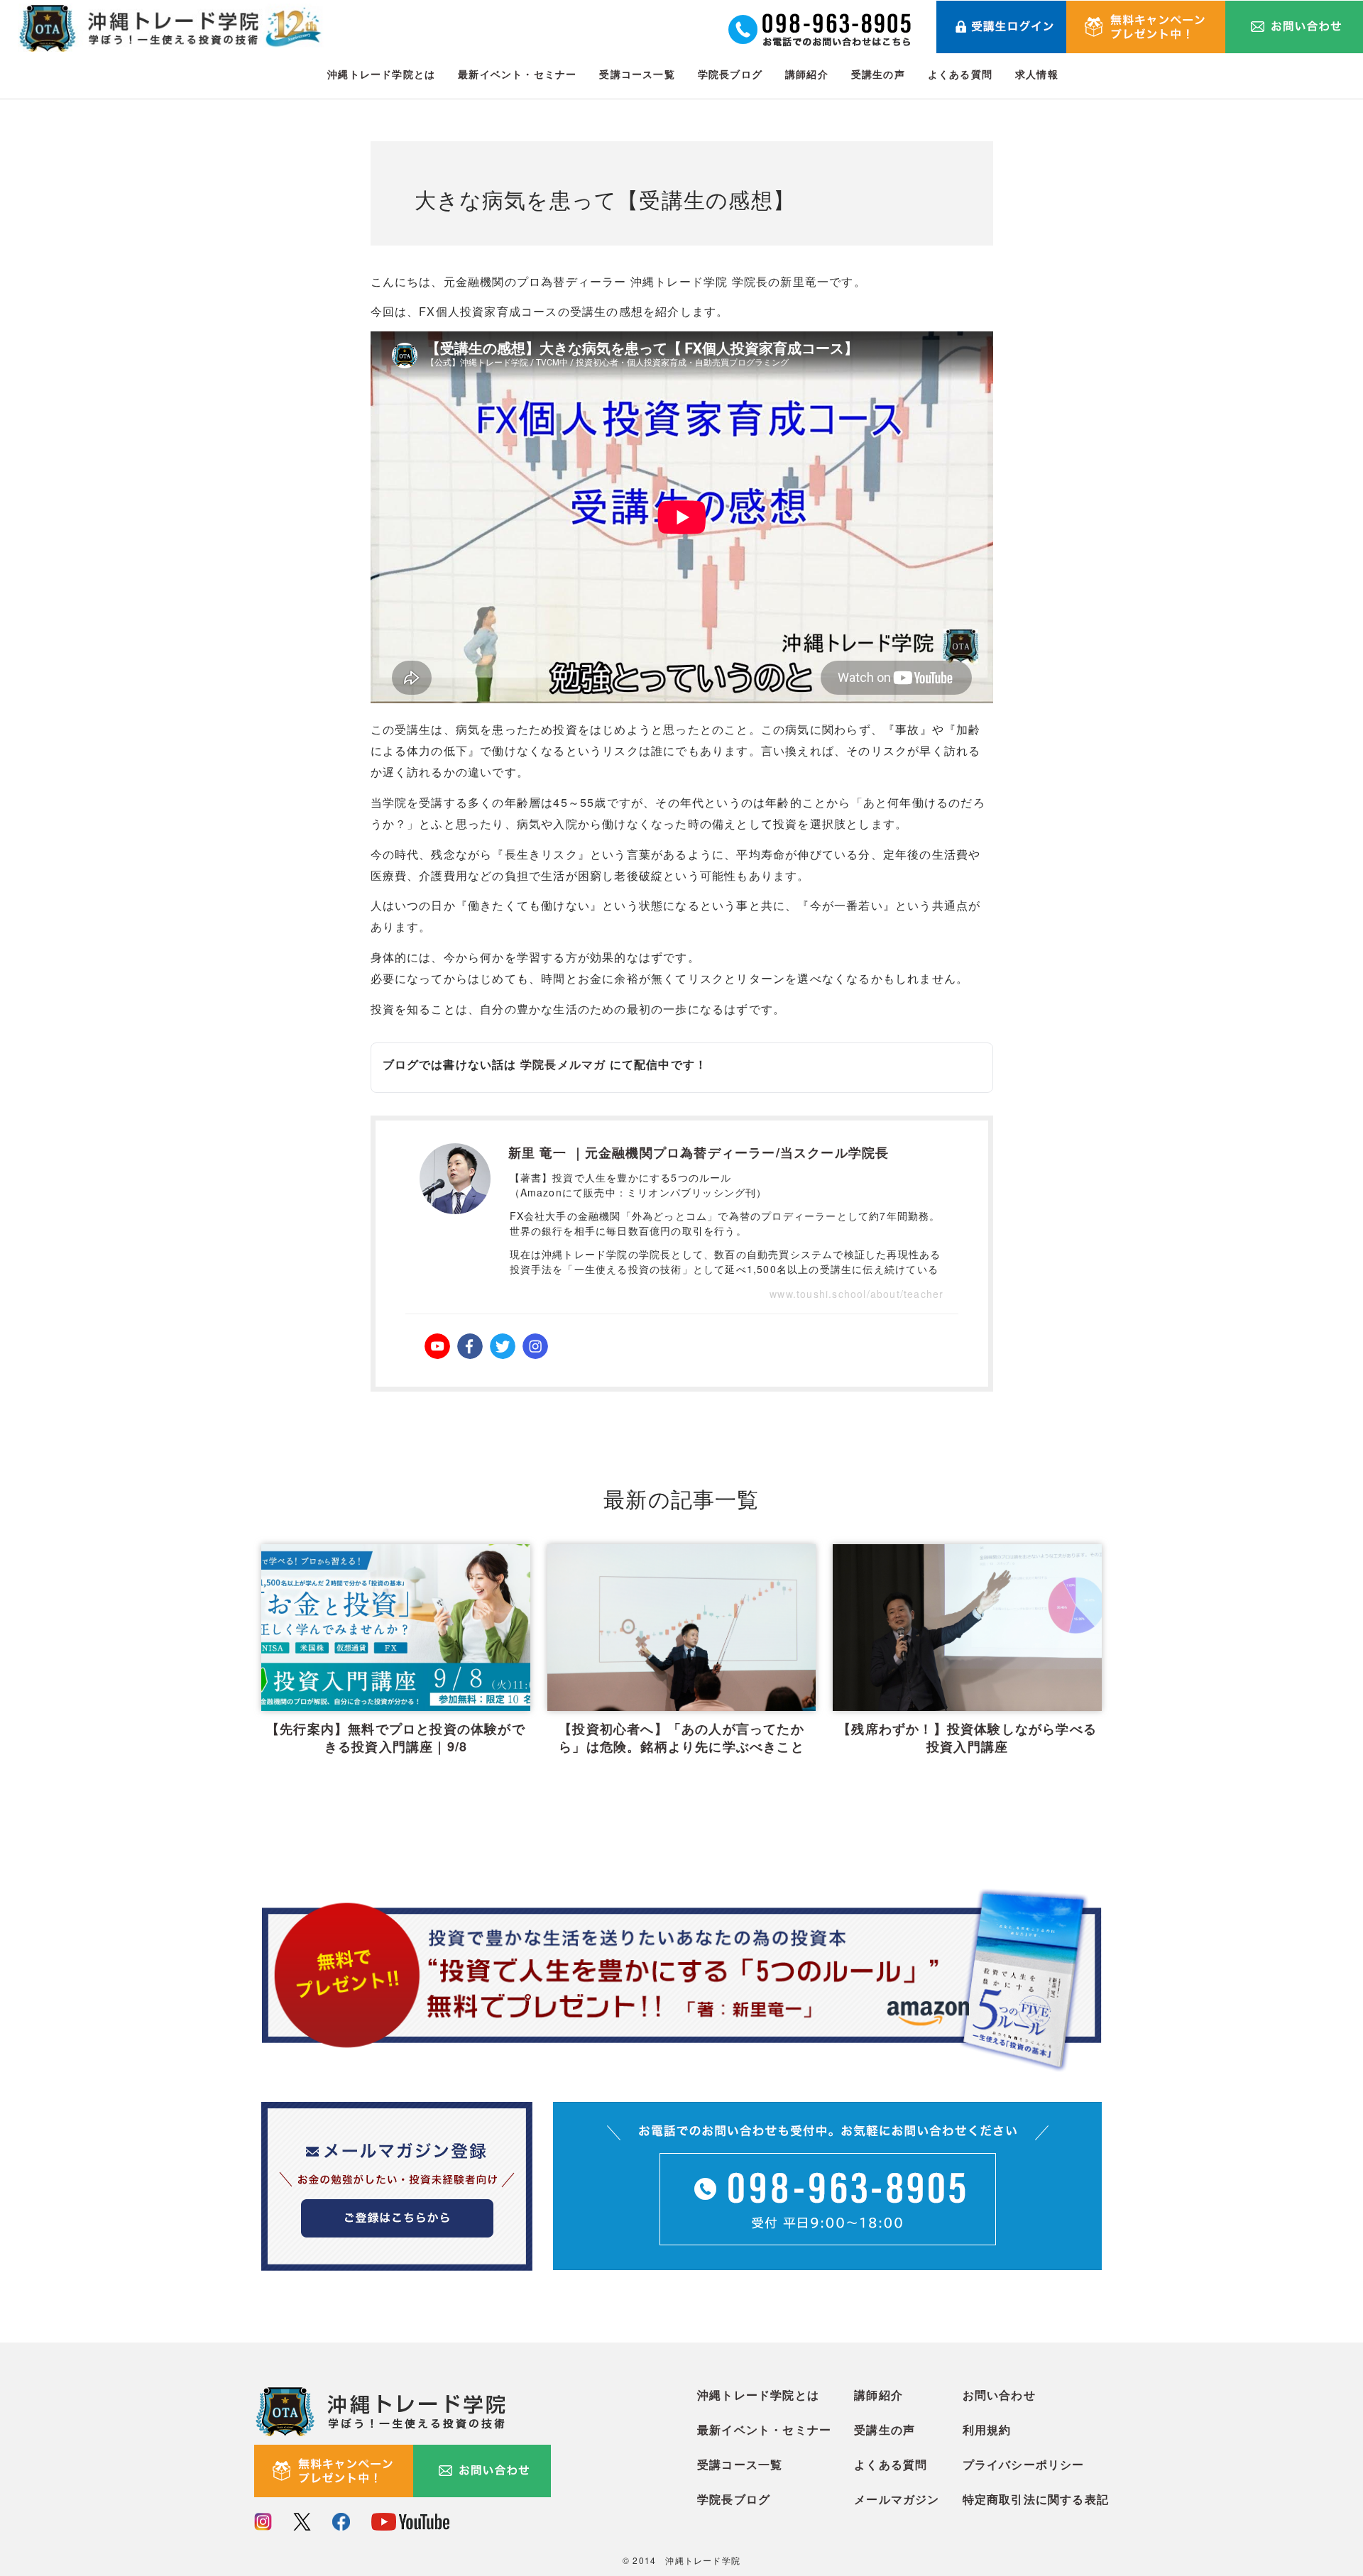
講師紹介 (807, 74)
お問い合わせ (999, 2395)
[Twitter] (503, 1346)
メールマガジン (897, 2499)
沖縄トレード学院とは (381, 74)
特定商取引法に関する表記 (1036, 2499)
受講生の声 (878, 74)
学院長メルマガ (563, 1064)
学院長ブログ (730, 74)
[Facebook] (470, 1346)
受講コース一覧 (637, 74)
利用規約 (987, 2429)
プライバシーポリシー (1024, 2464)
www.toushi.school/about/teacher (856, 1294)
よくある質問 (960, 74)
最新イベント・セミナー (517, 74)
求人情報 (1037, 74)
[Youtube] (437, 1346)
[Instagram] (535, 1346)
